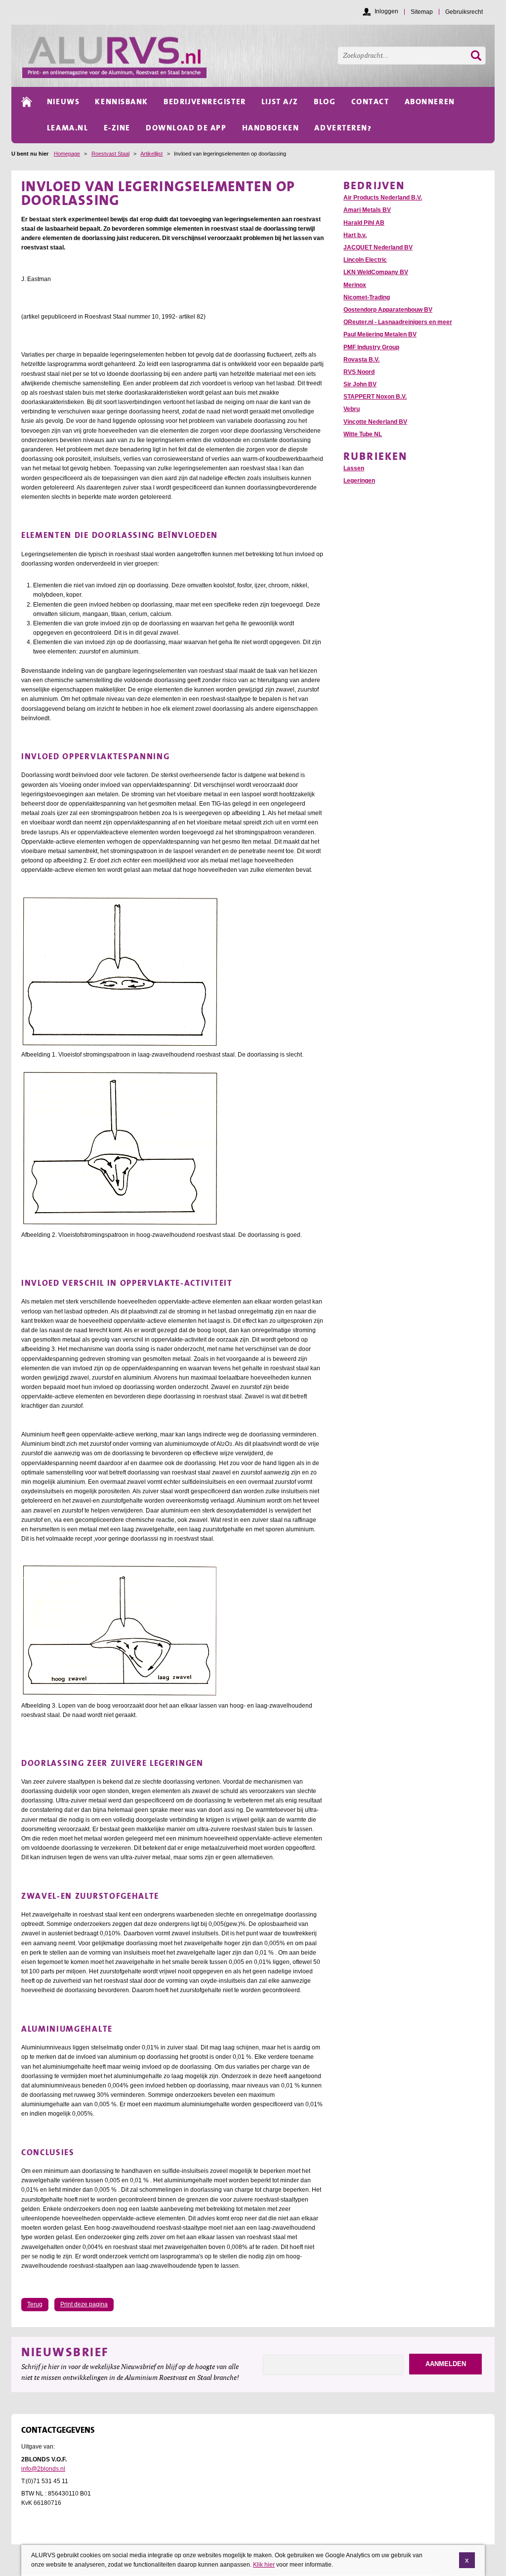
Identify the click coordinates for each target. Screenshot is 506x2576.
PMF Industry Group (371, 347)
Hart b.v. (355, 235)
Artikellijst (151, 154)
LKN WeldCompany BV (376, 272)
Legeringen (359, 481)
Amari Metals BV (367, 210)
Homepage (67, 154)
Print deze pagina (84, 2304)
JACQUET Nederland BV (378, 247)
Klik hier (264, 2565)
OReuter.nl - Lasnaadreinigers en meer (398, 322)
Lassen (354, 468)
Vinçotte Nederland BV (375, 422)
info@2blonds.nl (43, 2469)
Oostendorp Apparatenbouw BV (388, 310)
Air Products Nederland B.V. (383, 198)
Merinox (355, 285)
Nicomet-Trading (367, 297)
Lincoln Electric (365, 260)
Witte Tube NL (363, 434)
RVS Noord (359, 372)
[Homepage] (258, 56)
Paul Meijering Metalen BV (380, 334)
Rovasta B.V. (361, 360)
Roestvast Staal (110, 154)
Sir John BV (360, 384)
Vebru (352, 409)
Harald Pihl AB (364, 223)
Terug (35, 2304)
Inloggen (386, 11)
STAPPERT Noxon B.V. (375, 397)
